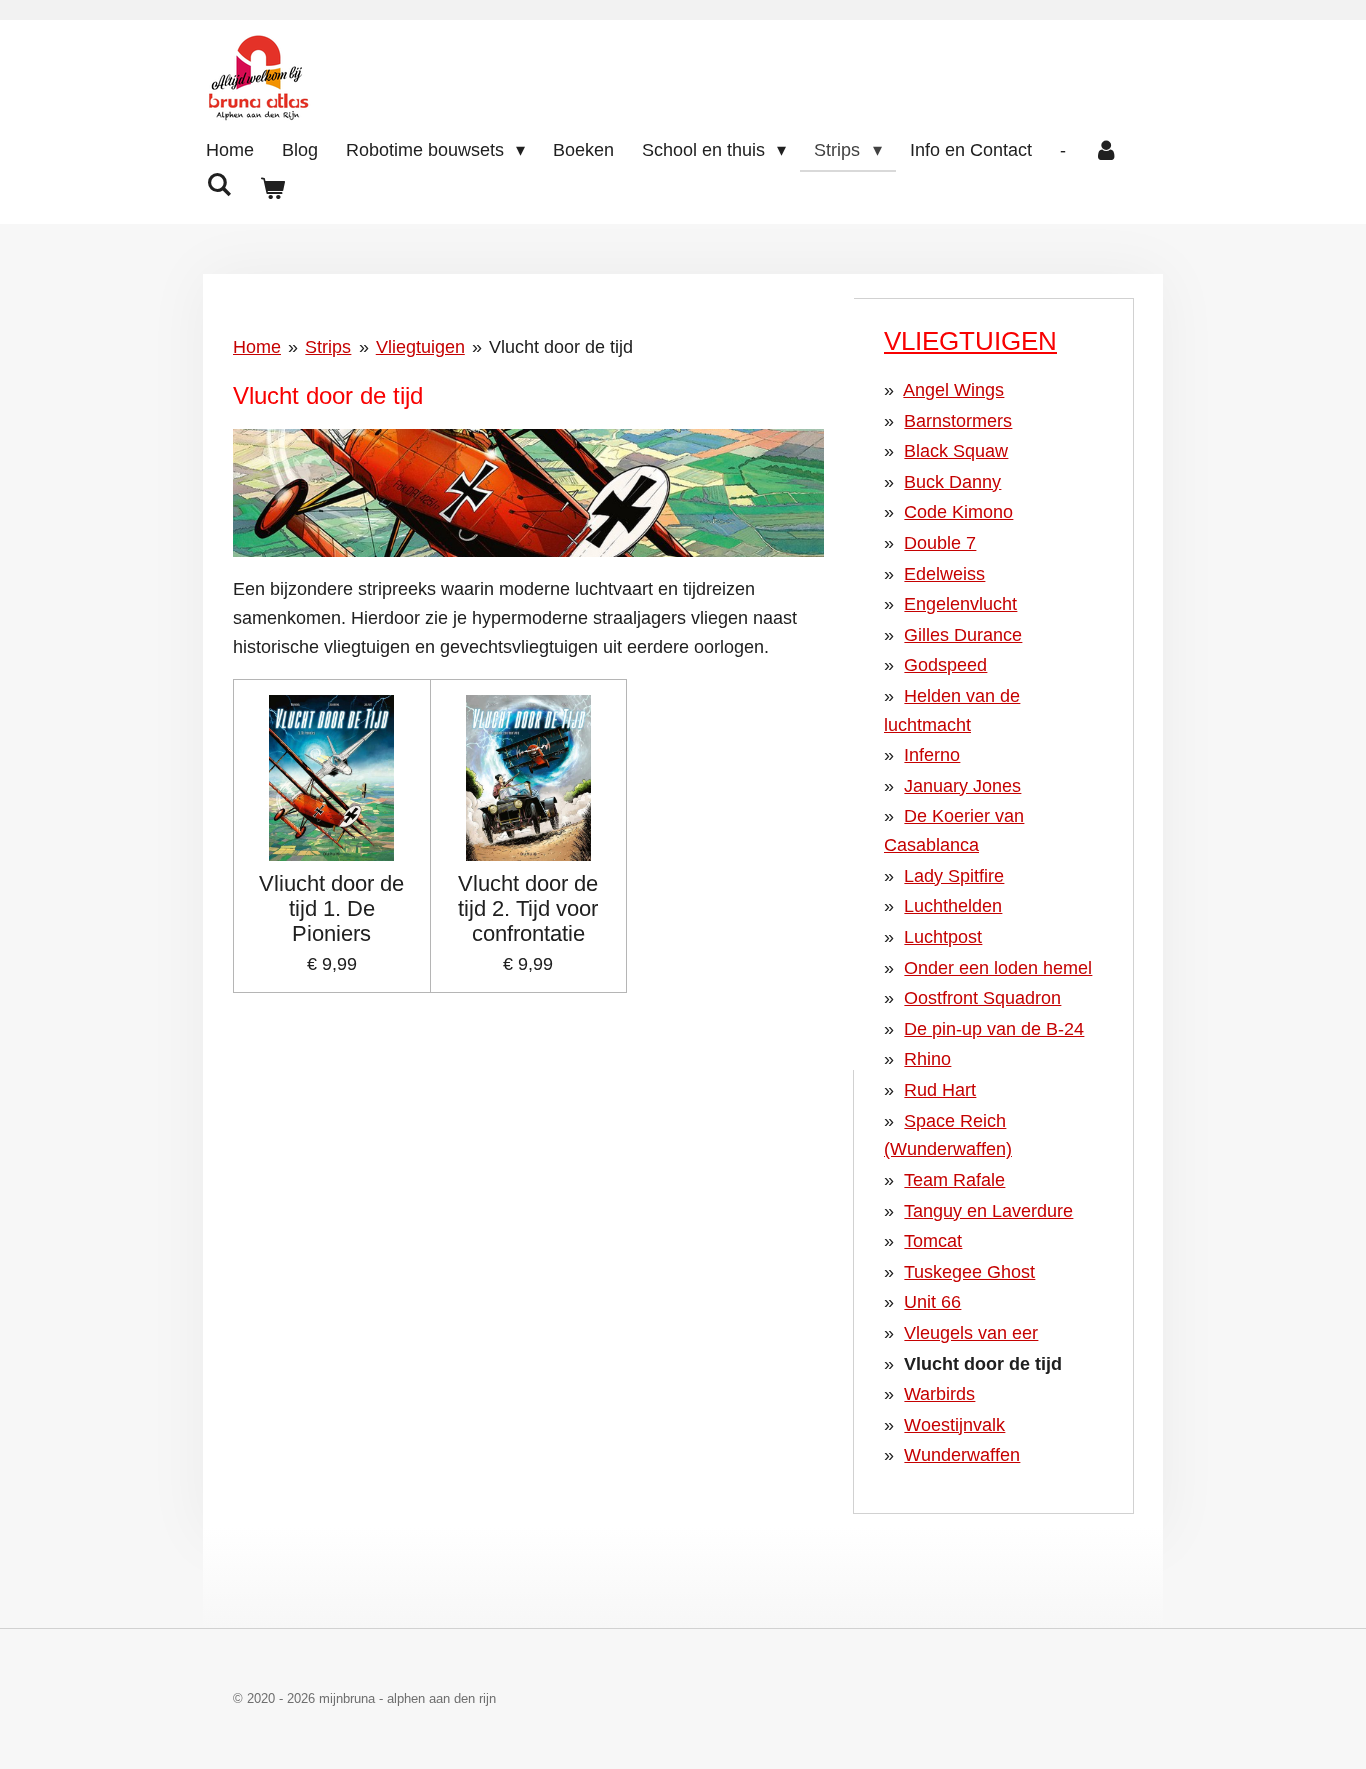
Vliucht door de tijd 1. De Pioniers (331, 908)
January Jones (962, 786)
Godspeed (945, 665)
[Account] (1106, 150)
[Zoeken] (218, 185)
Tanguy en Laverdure (988, 1211)
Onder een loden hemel (998, 968)
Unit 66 (932, 1302)
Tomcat (933, 1241)
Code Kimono (958, 512)
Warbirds (939, 1394)
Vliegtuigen (420, 347)
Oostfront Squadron (982, 998)
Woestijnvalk (954, 1425)
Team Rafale (954, 1180)
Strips (328, 347)
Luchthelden (953, 906)
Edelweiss (944, 574)
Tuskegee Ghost (969, 1272)
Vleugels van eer (971, 1333)
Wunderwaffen (962, 1455)
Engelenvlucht (960, 604)
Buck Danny (952, 482)
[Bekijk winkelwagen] (271, 189)
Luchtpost (943, 937)
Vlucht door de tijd (561, 347)
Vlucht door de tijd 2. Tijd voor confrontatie (528, 908)
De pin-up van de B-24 (994, 1029)
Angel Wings (953, 390)
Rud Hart (940, 1090)
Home (257, 347)
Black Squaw (956, 451)
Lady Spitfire (954, 876)
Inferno (932, 755)
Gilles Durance (963, 635)
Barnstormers (958, 421)
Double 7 (940, 543)
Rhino (927, 1059)
